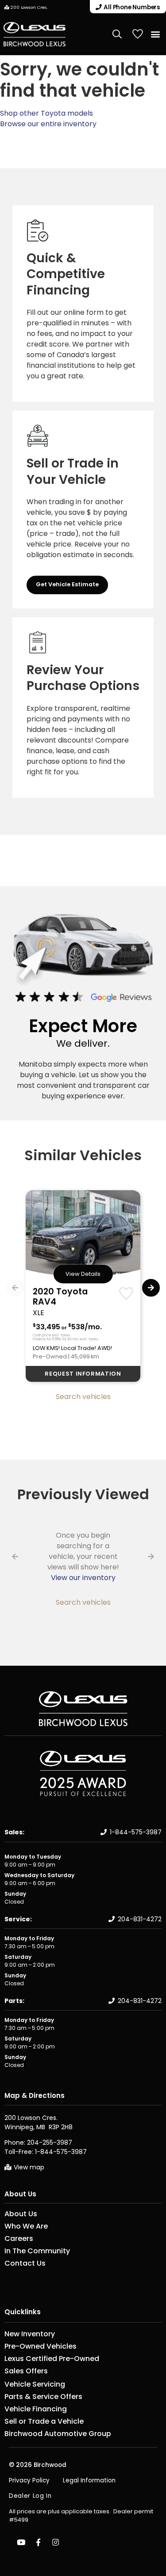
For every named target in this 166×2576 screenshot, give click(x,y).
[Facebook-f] (38, 2542)
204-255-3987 (50, 2142)
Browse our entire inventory (48, 124)
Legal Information (89, 2480)
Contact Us (25, 2263)
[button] (155, 34)
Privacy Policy (29, 2480)
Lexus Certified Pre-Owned (52, 2359)
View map (29, 2167)
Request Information (83, 1374)
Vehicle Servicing (35, 2384)
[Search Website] (117, 34)
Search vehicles (83, 1397)
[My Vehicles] (138, 34)
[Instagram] (55, 2542)
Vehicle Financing (36, 2409)
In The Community (37, 2251)
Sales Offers (26, 2371)
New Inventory (30, 2334)
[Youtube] (21, 2542)
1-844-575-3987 (136, 1832)
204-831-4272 (140, 1919)
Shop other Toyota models (46, 113)
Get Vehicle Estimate (67, 584)
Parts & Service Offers (43, 2397)
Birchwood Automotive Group (58, 2434)
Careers (19, 2239)
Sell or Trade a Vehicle (44, 2421)
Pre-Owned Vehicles (41, 2346)
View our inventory (83, 1578)
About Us (20, 2194)
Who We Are (26, 2226)
